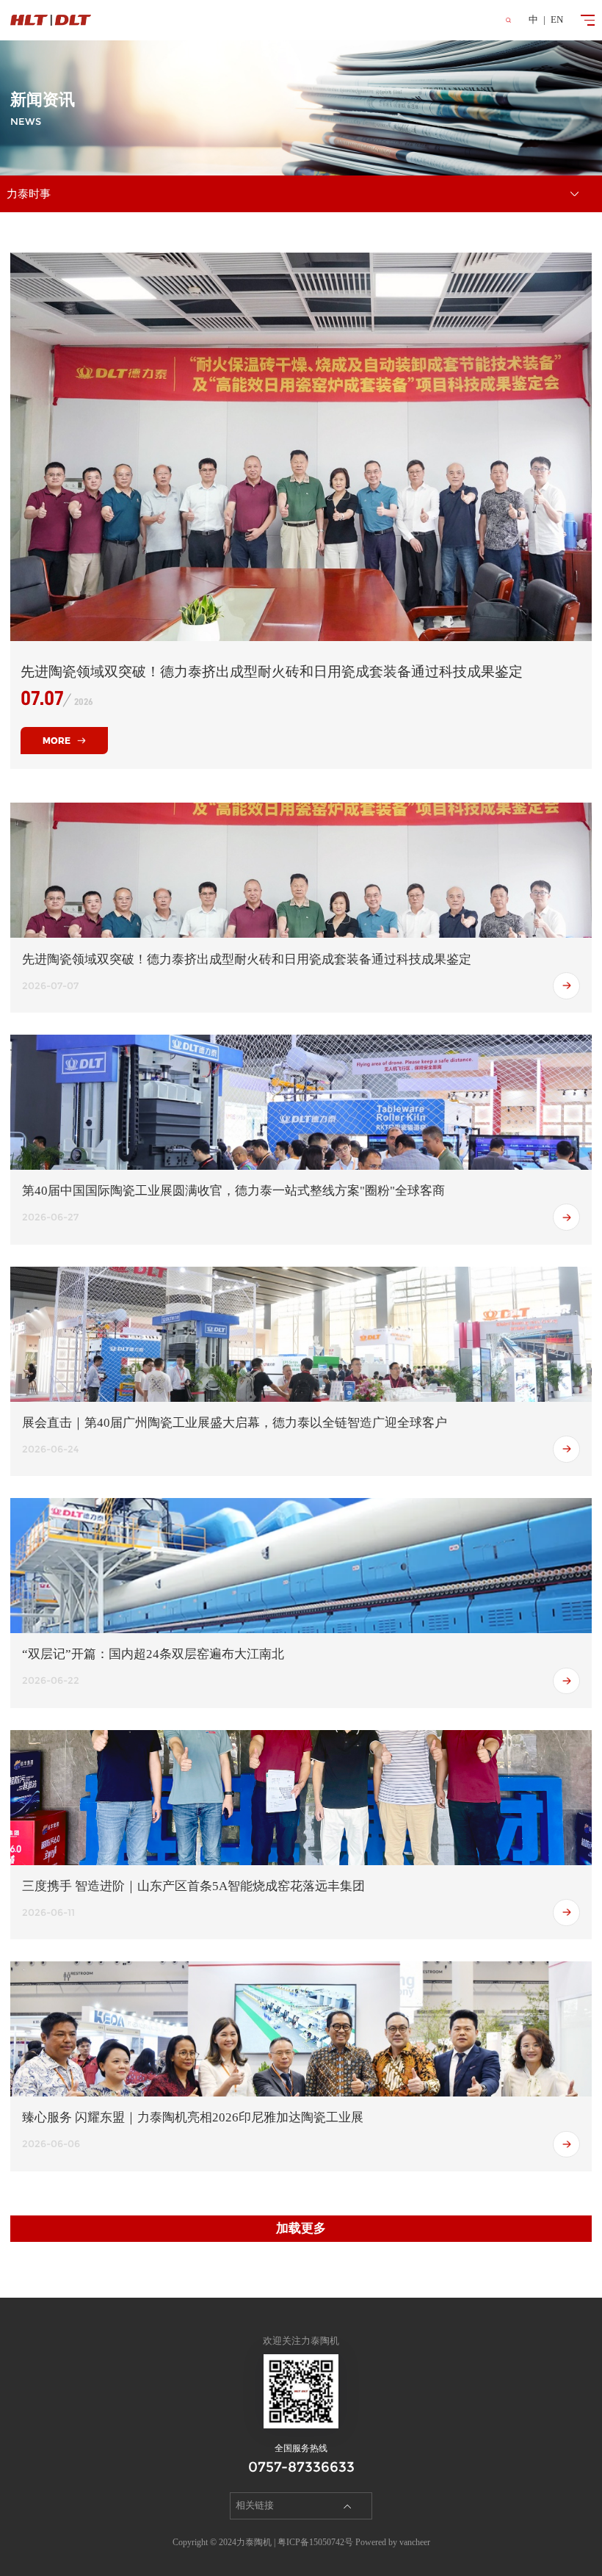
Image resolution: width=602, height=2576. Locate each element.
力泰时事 (29, 194)
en (557, 20)
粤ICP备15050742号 (315, 2542)
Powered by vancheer (393, 2542)
